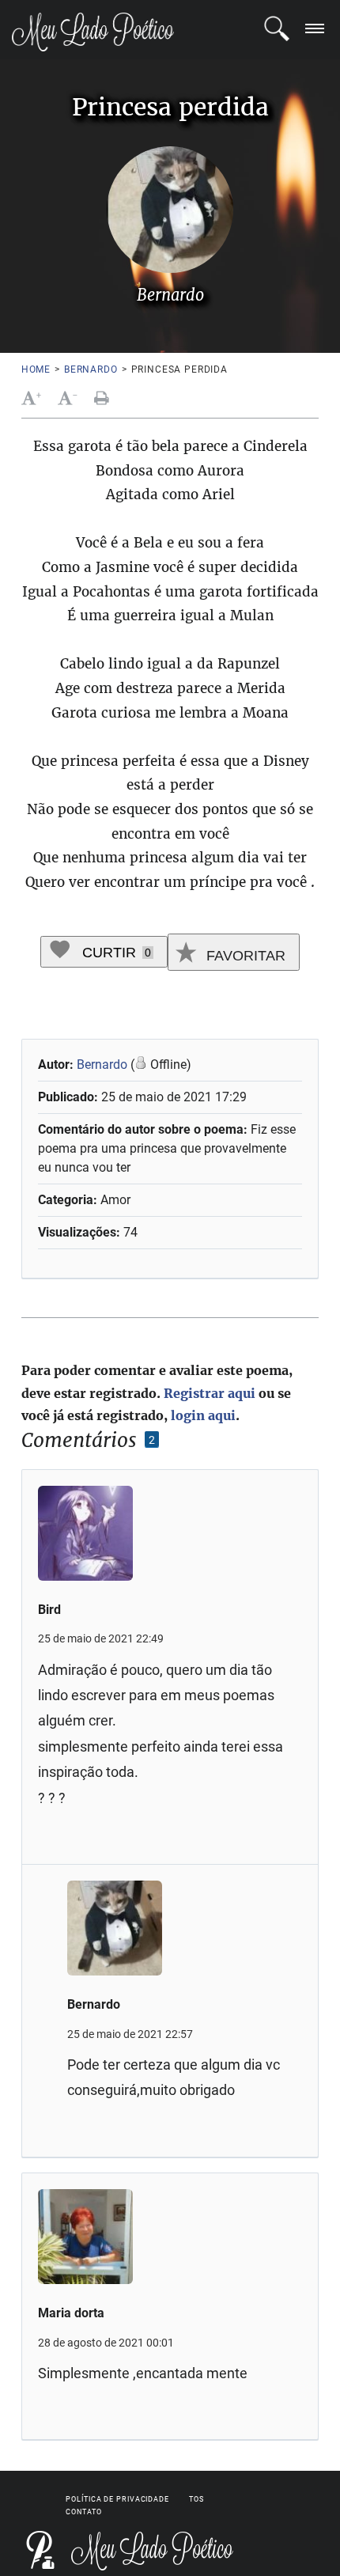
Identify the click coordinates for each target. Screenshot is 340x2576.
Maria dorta (71, 2313)
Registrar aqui (210, 1393)
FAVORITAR (244, 956)
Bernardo (91, 369)
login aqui (203, 1415)
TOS (196, 2499)
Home (36, 369)
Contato (83, 2512)
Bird (49, 1610)
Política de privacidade (117, 2499)
